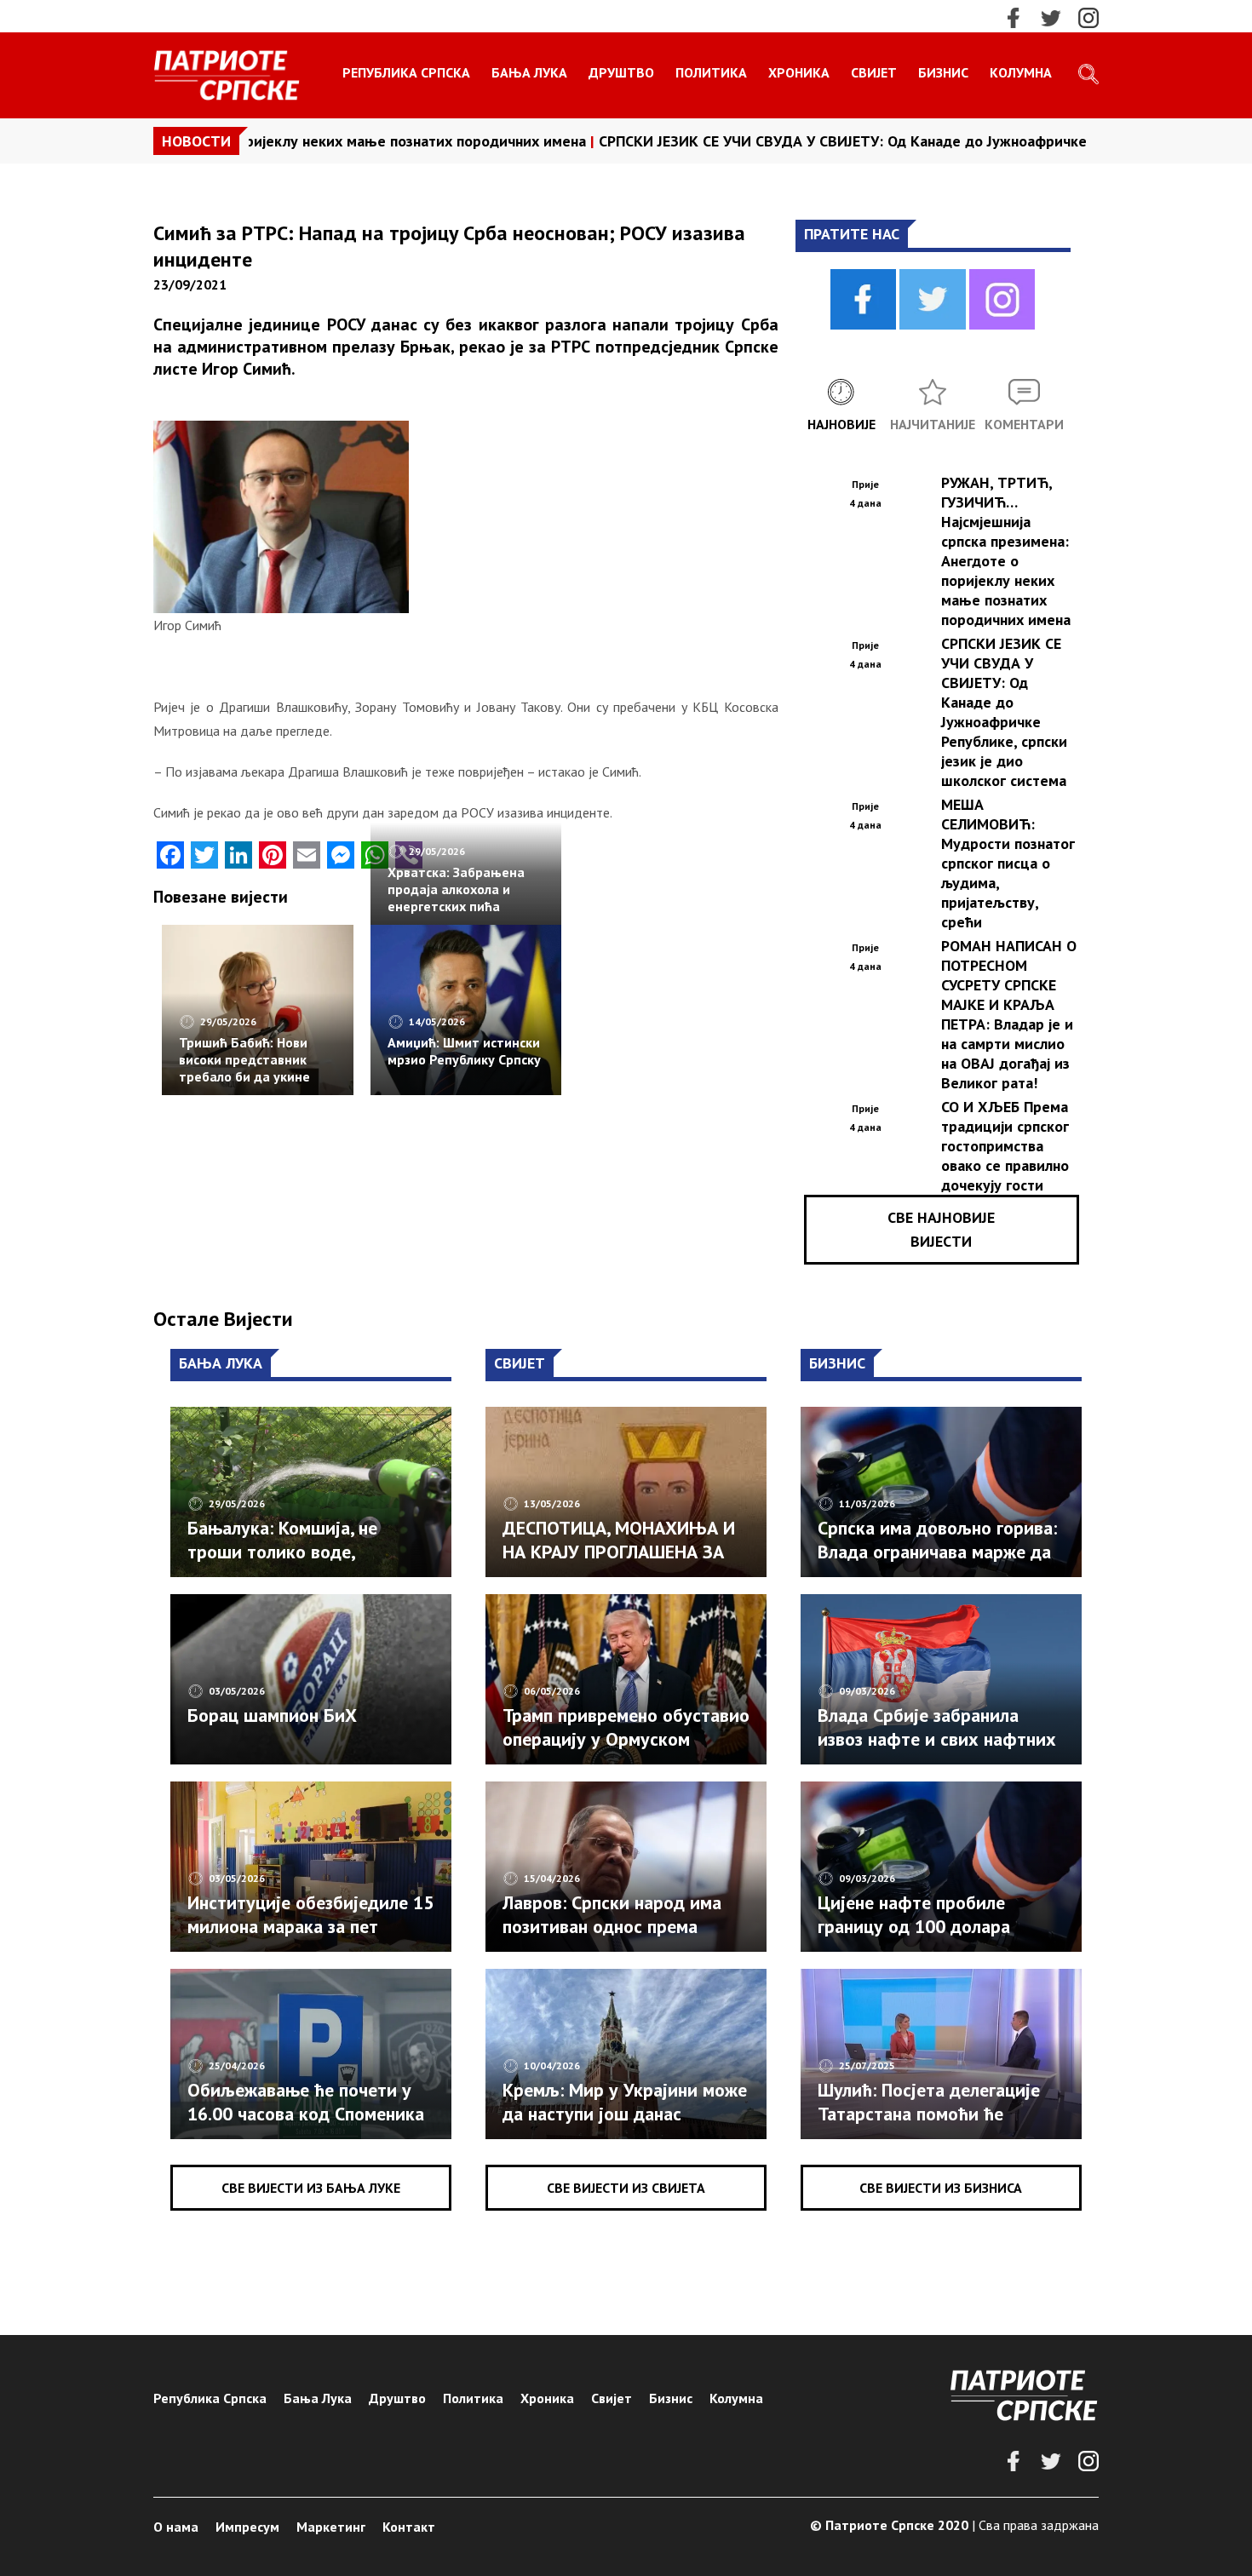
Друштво (621, 72)
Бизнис (943, 72)
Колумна (1021, 72)
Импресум (247, 2527)
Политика (711, 72)
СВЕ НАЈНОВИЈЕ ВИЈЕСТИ (941, 1229)
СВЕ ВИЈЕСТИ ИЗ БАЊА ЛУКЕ (311, 2188)
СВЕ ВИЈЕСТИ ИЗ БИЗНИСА (941, 2188)
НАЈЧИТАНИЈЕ (933, 424)
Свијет (874, 72)
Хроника (799, 72)
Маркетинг (331, 2527)
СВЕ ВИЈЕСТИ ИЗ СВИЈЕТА (626, 2188)
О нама (176, 2527)
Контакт (409, 2527)
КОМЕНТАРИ (1024, 424)
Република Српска (406, 72)
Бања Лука (529, 72)
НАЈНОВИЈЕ (841, 424)
